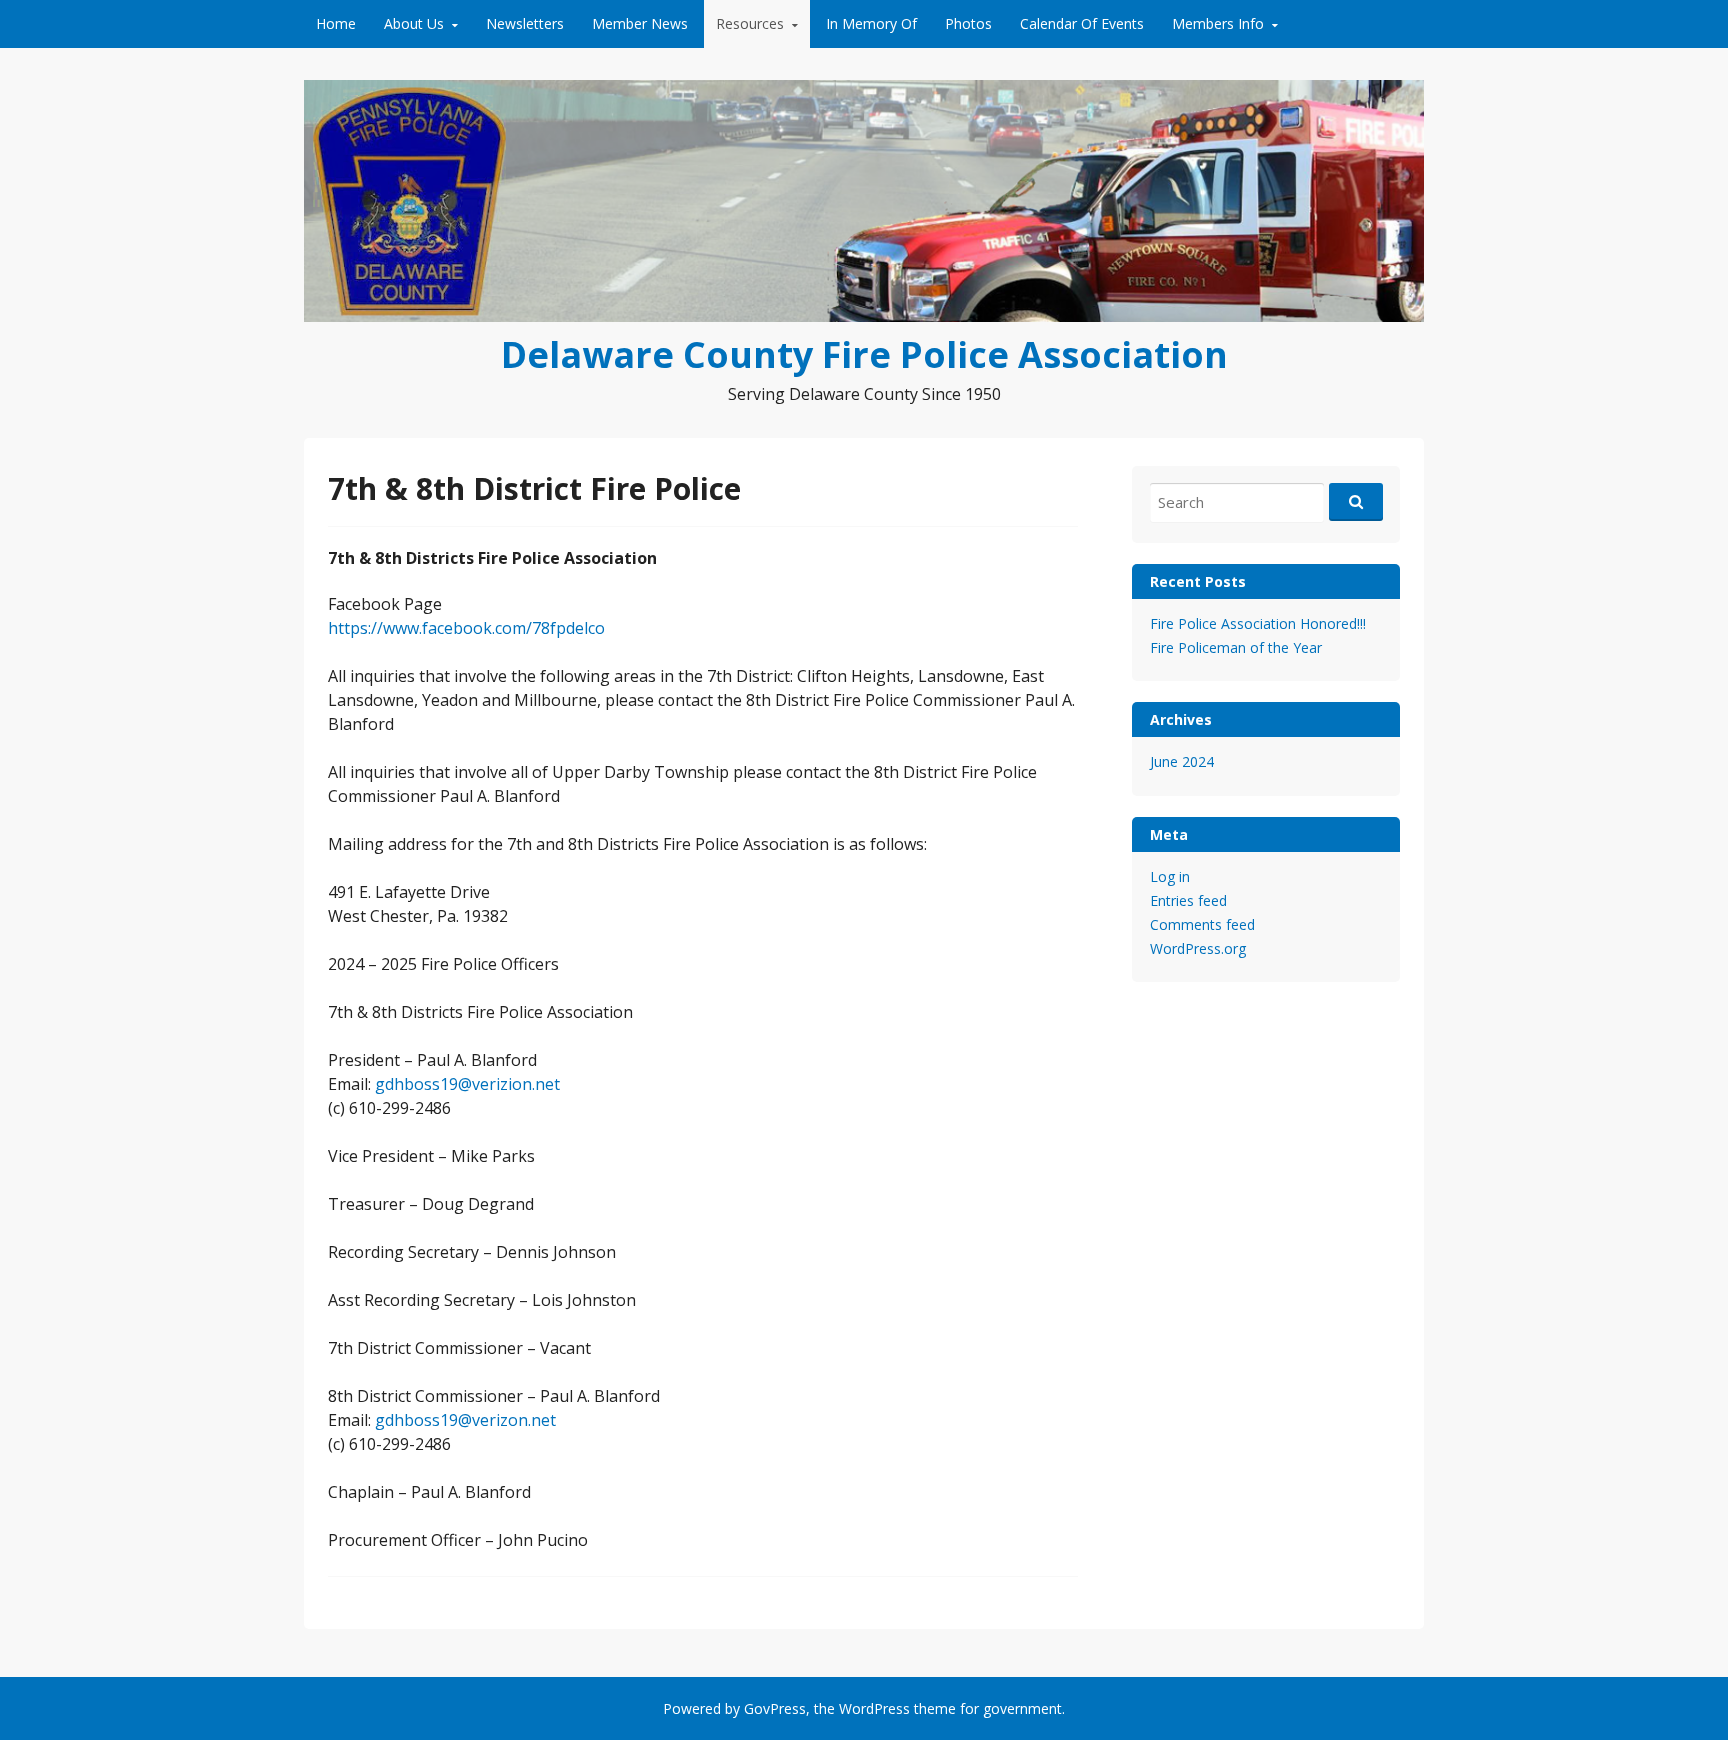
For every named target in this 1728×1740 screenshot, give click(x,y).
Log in (1170, 876)
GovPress (775, 1708)
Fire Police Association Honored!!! (1258, 623)
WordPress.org (1198, 948)
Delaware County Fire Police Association (864, 354)
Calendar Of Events (1082, 23)
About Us (414, 23)
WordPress (874, 1708)
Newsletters (525, 23)
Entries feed (1188, 900)
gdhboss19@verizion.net (467, 1084)
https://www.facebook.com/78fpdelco (466, 628)
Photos (968, 23)
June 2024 (1182, 761)
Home (336, 23)
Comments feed (1202, 924)
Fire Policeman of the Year (1236, 647)
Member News (640, 23)
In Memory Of (871, 23)
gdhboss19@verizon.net (465, 1420)
